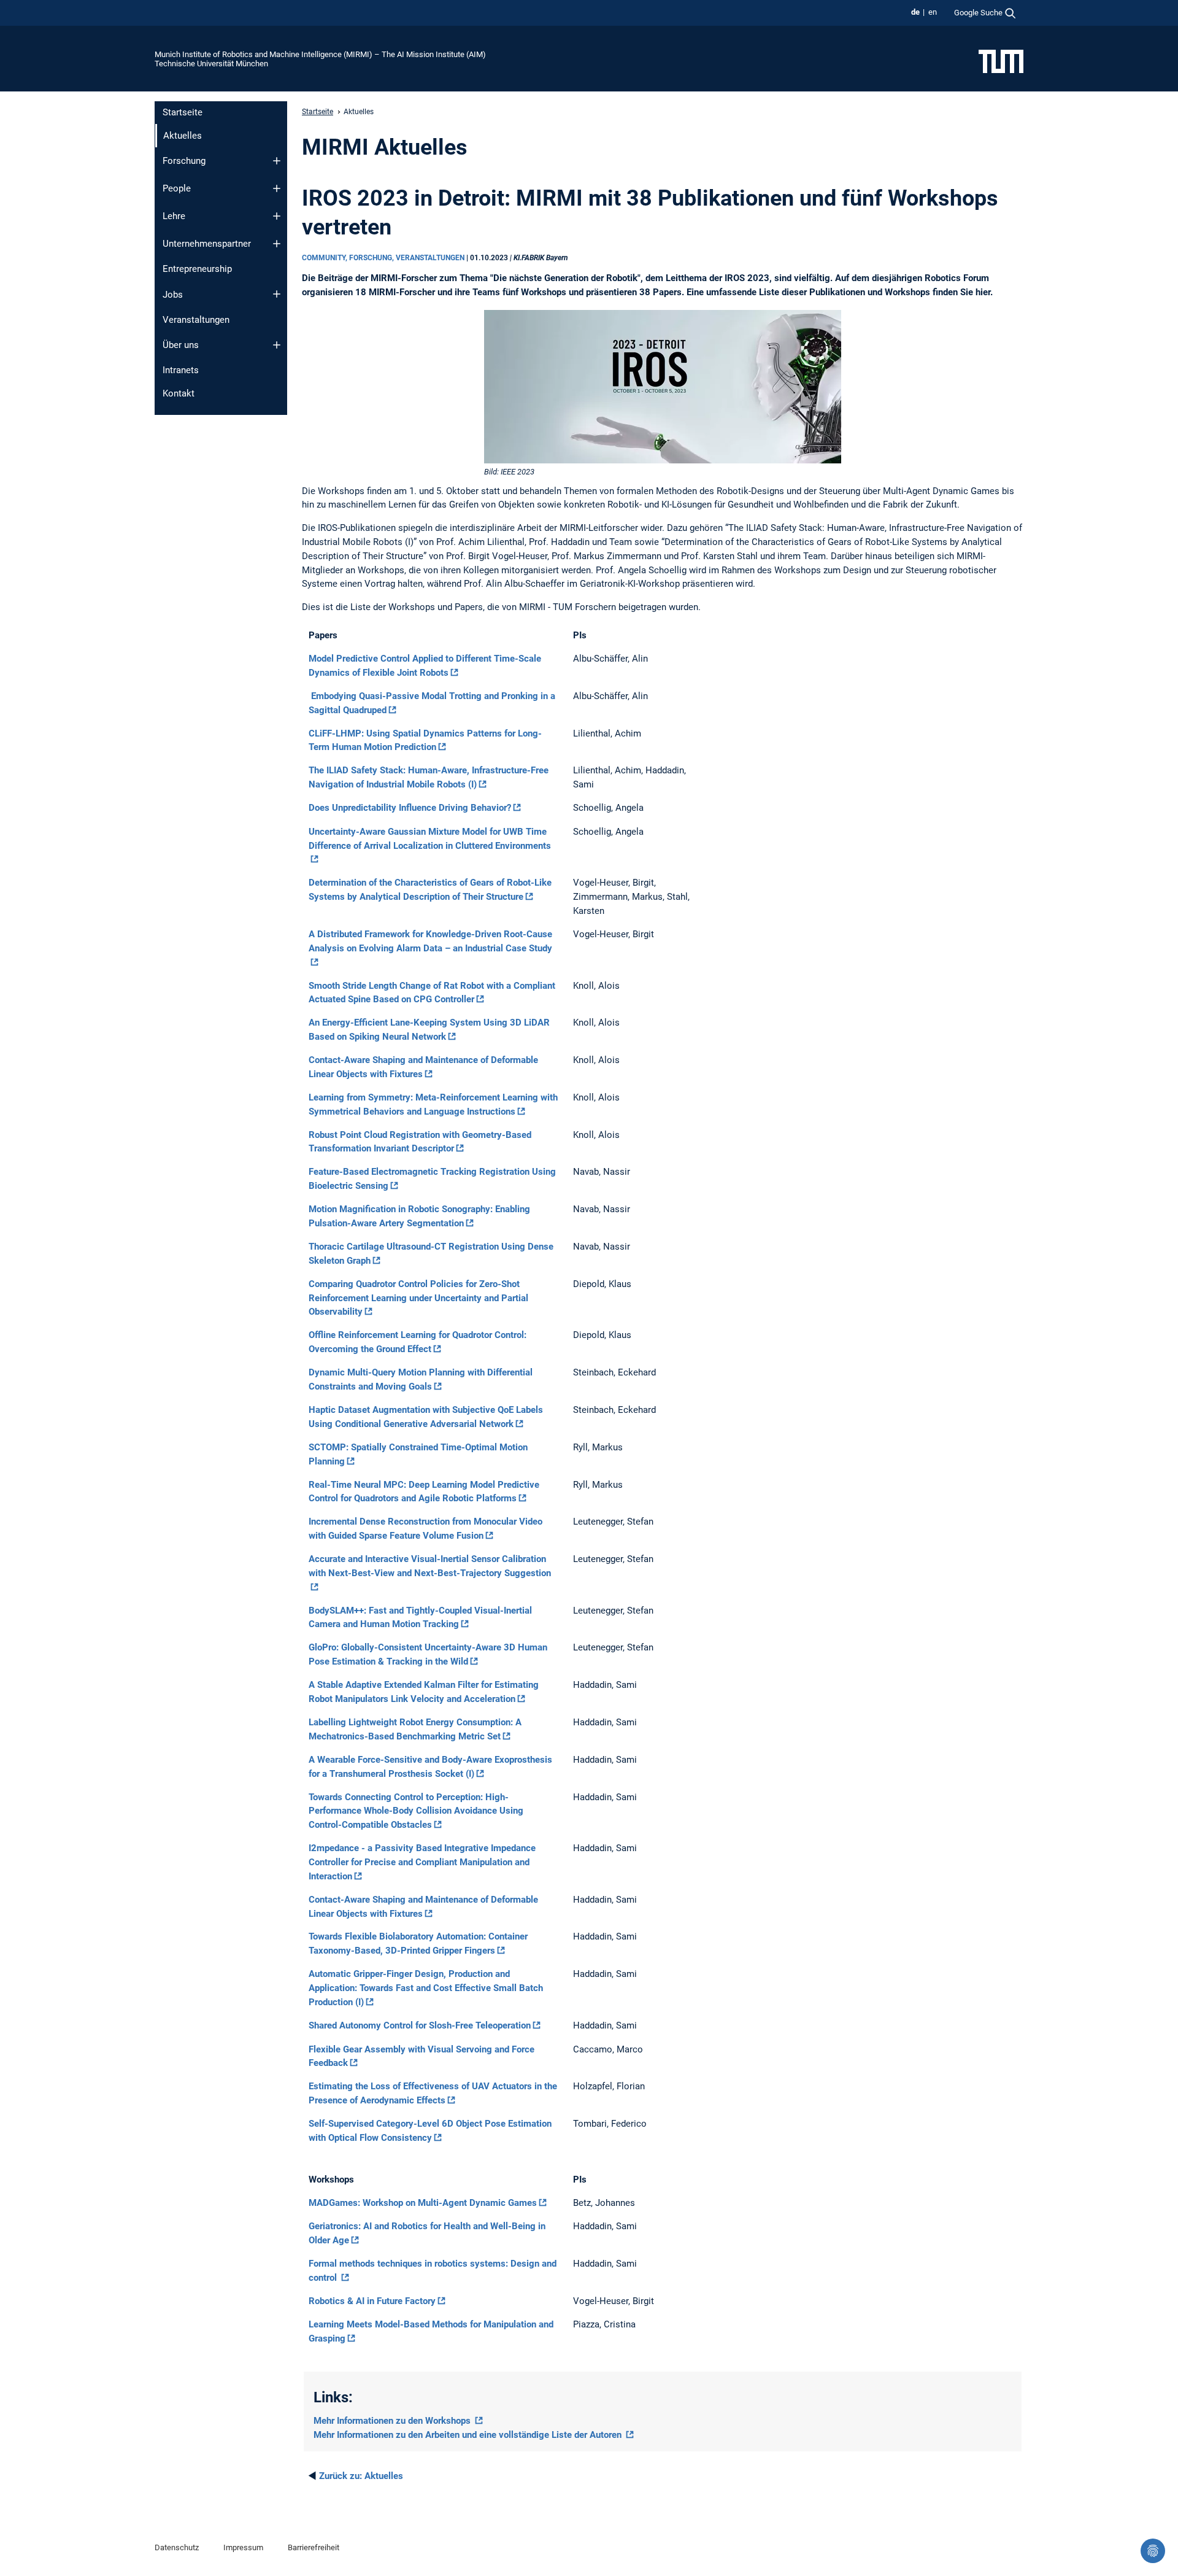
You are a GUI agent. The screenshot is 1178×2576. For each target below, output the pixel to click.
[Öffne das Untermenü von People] (277, 188)
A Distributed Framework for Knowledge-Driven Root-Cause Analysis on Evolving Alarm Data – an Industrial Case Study (430, 941)
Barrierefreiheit (314, 2547)
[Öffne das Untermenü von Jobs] (277, 294)
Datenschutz (177, 2547)
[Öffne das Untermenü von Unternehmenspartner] (277, 244)
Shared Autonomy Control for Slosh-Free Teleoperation (420, 2025)
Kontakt (179, 393)
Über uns (181, 345)
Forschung (184, 161)
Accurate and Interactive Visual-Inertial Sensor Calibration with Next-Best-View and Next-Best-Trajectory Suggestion (430, 1566)
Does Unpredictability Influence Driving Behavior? (410, 808)
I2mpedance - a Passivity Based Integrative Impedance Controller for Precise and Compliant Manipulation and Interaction (422, 1862)
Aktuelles (361, 2476)
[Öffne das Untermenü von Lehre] (277, 216)
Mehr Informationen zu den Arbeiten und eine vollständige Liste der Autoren (469, 2435)
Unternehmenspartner (207, 244)
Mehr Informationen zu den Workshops (393, 2421)
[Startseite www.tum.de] (1001, 61)
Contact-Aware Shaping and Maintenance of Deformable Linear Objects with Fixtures (423, 1067)
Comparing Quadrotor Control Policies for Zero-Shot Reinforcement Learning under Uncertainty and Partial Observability (418, 1298)
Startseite (183, 112)
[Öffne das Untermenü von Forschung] (277, 161)
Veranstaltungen (196, 320)
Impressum (243, 2547)
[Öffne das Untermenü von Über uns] (277, 345)
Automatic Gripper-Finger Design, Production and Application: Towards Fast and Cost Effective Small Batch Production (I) (426, 1988)
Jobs (173, 295)
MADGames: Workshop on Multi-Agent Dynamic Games (423, 2203)
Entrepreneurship (197, 269)
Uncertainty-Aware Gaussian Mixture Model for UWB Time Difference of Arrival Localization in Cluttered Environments (430, 839)
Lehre (174, 216)
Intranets (181, 370)
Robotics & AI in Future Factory (372, 2301)
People (177, 188)
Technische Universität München (211, 64)
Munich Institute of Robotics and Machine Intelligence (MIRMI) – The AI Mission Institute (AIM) (320, 54)
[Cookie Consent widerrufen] (1153, 2551)
